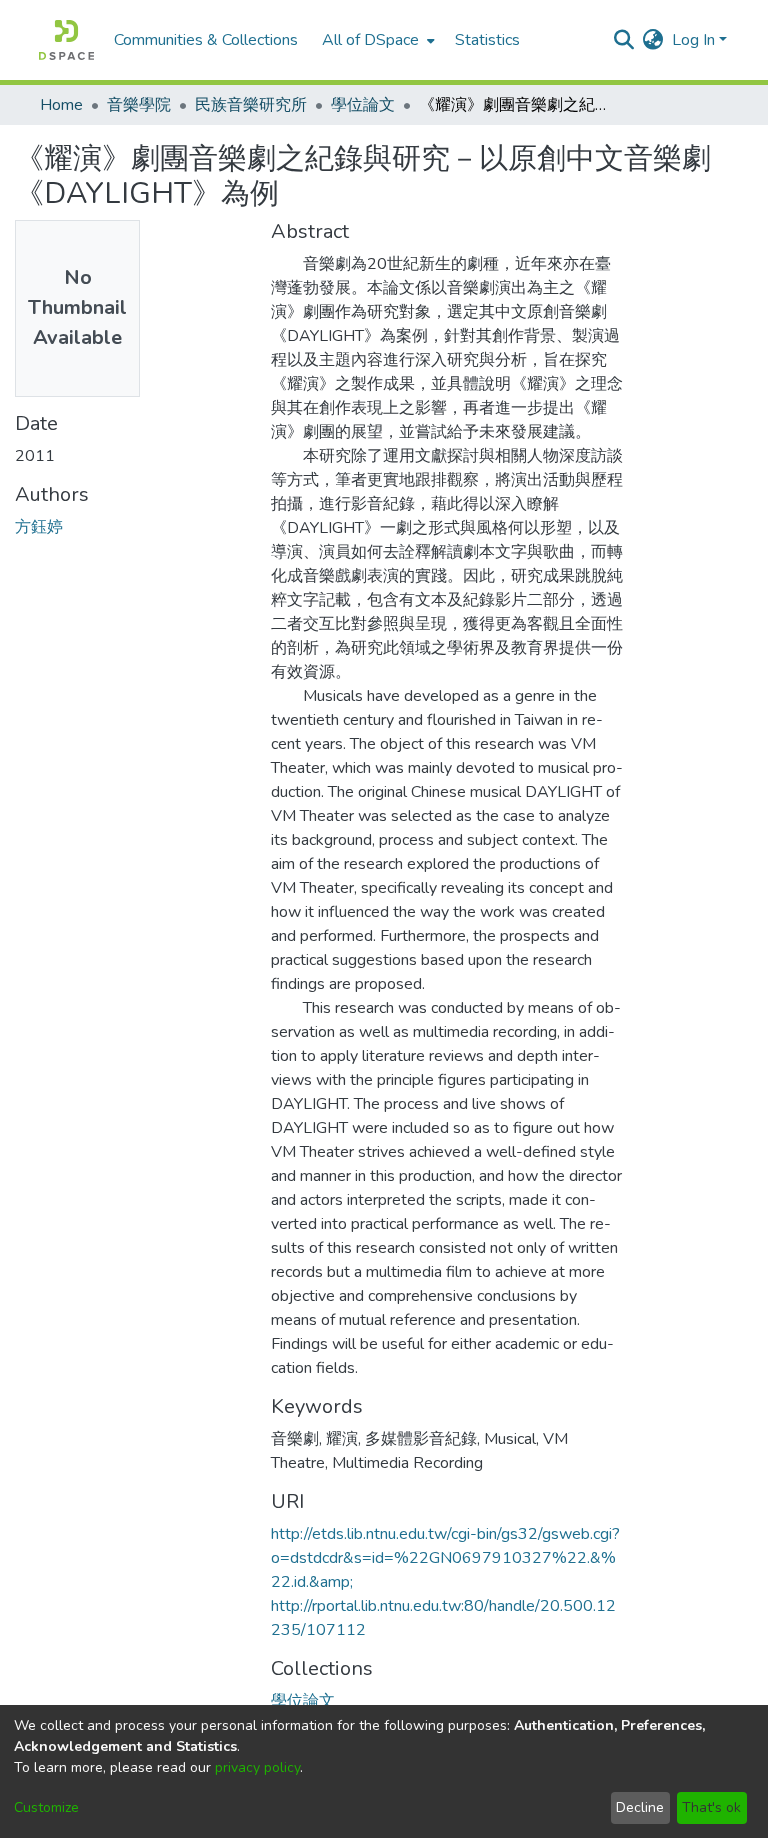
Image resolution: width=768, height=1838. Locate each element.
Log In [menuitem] (693, 40)
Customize (46, 1807)
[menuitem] (376, 40)
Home (61, 105)
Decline (640, 1807)
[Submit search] (624, 40)
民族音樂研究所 (251, 105)
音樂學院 (139, 105)
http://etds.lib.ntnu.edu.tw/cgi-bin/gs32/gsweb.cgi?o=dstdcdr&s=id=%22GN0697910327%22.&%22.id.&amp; (445, 1558)
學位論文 (363, 105)
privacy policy (257, 1767)
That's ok (711, 1807)
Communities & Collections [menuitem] (206, 40)
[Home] (66, 40)
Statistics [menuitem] (487, 40)
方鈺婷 (39, 527)
